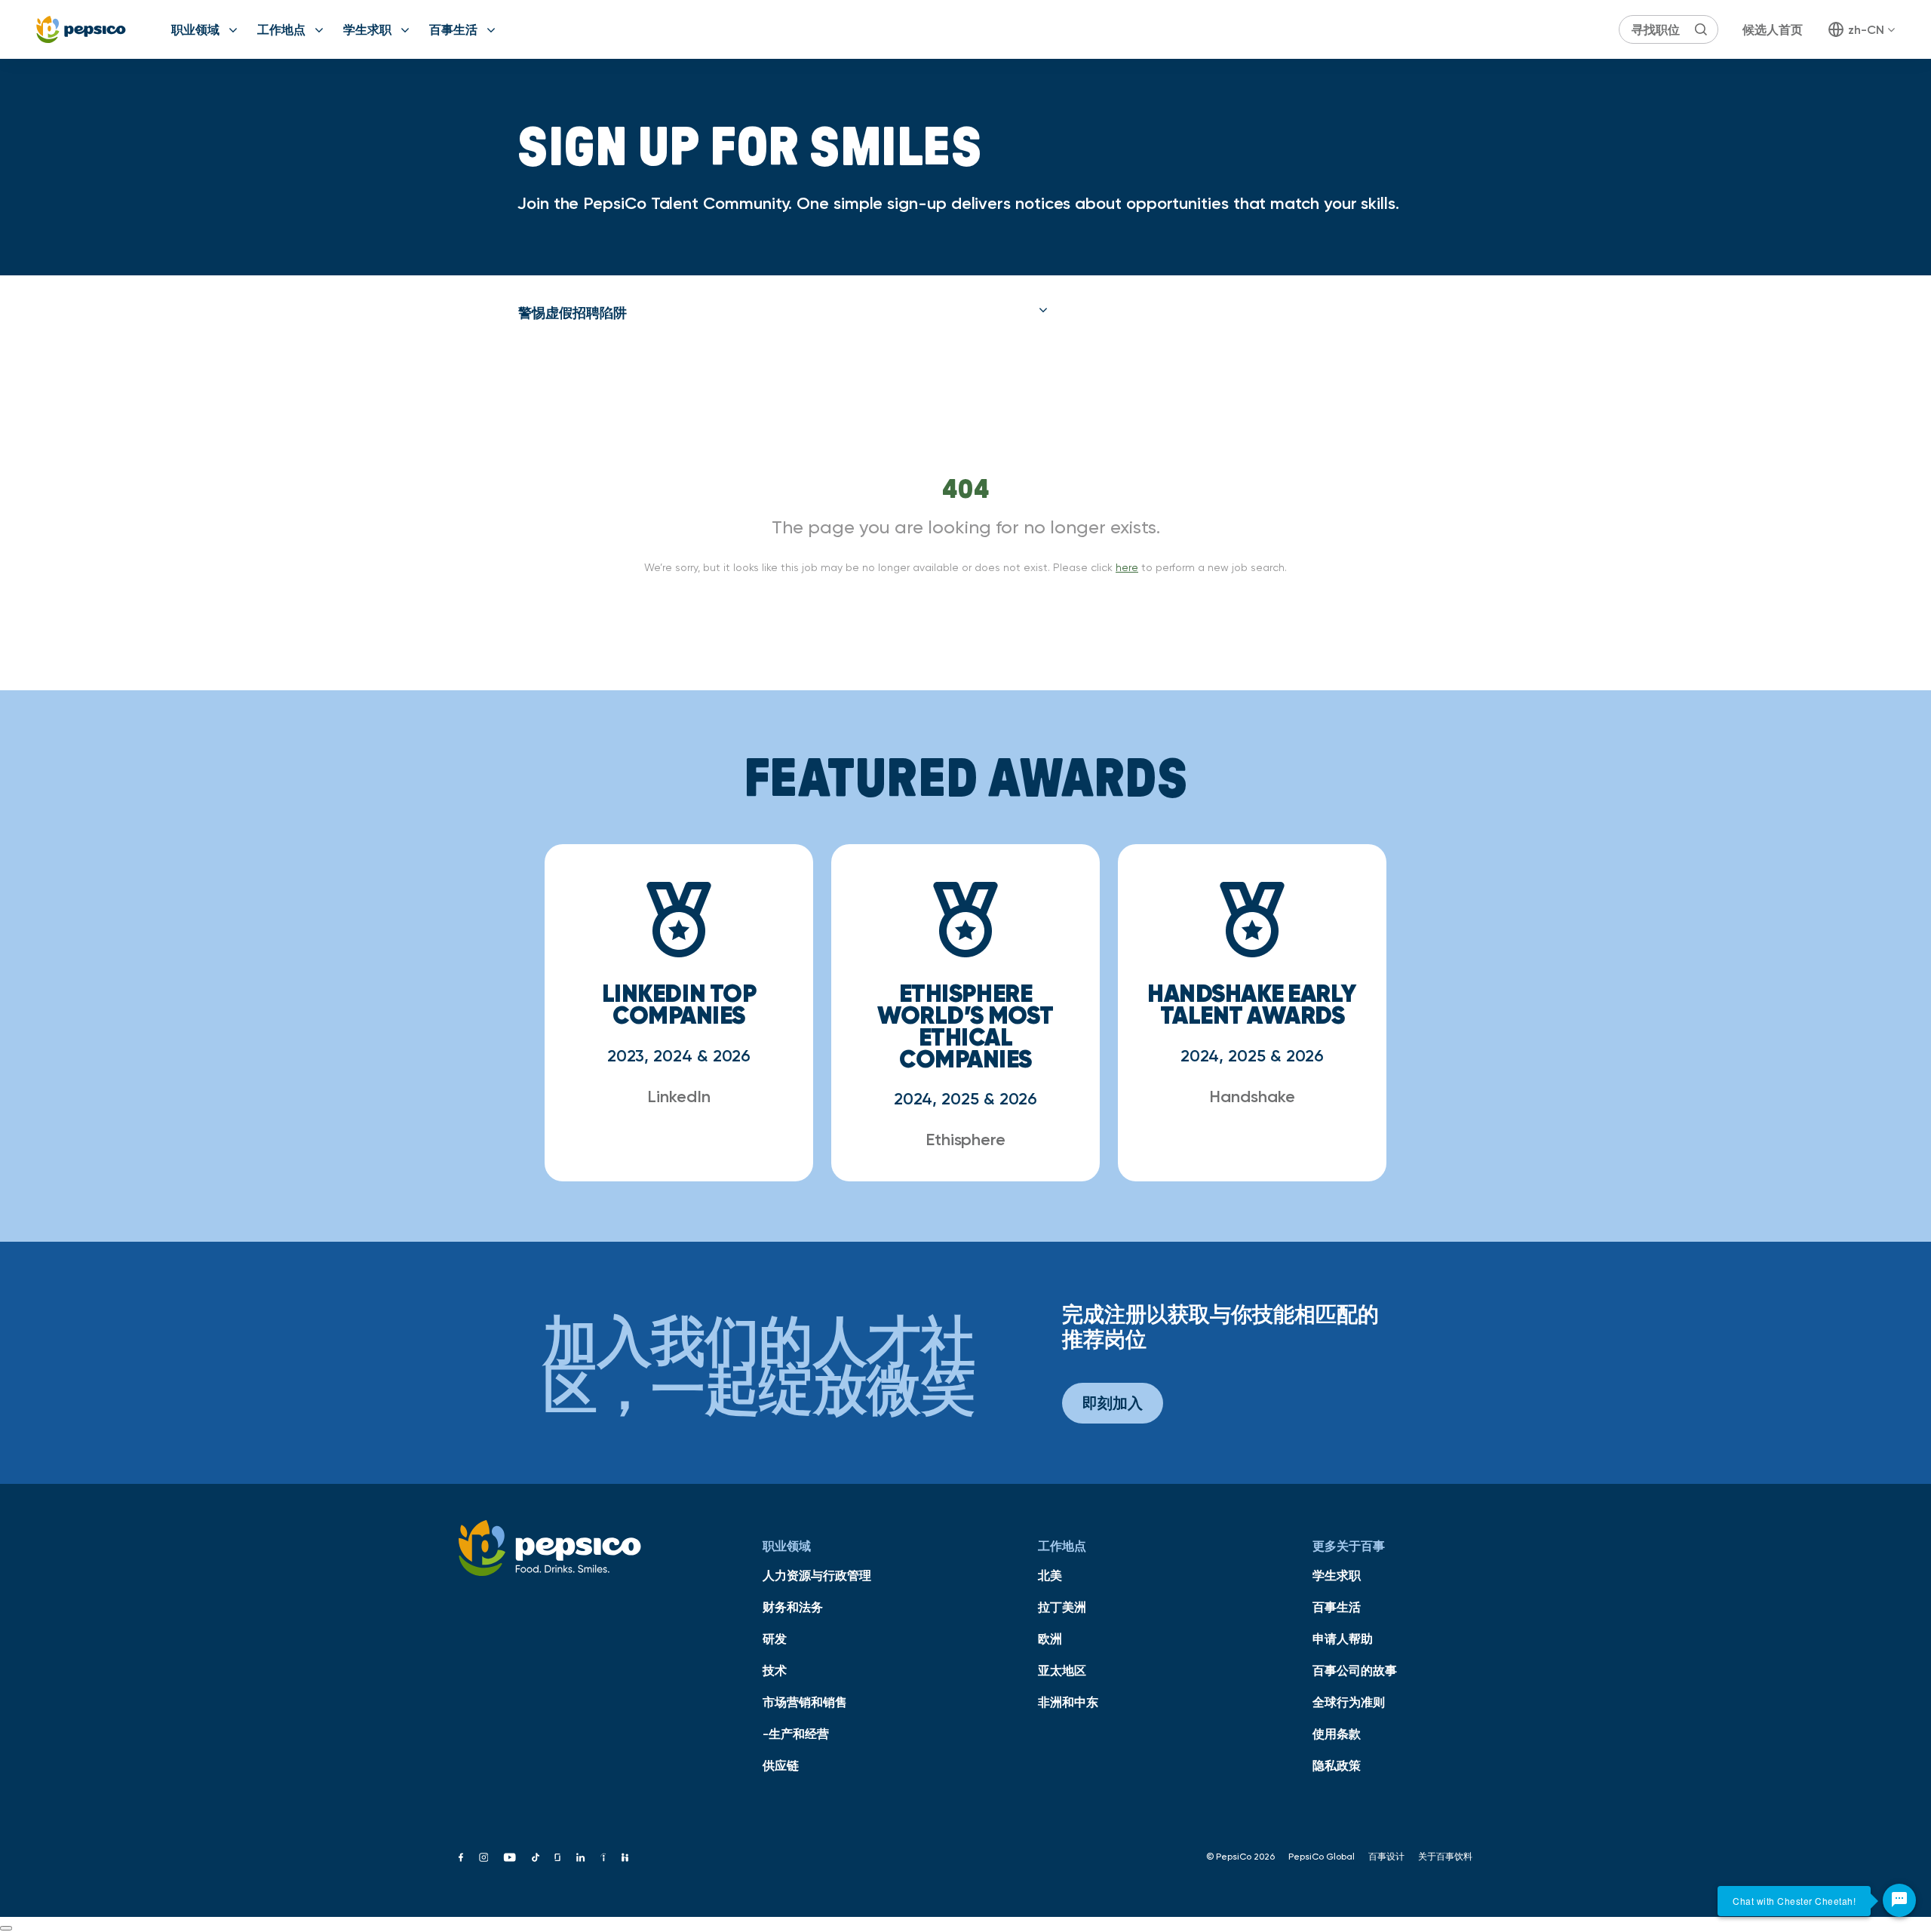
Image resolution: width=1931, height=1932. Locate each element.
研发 (775, 1639)
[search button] (1701, 29)
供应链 (781, 1765)
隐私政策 (1337, 1765)
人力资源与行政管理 (817, 1575)
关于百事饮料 (1445, 1857)
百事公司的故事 (1355, 1670)
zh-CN (1866, 29)
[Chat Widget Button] (1899, 1900)
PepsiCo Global (1322, 1857)
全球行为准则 (1349, 1702)
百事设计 (1386, 1857)
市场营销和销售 (805, 1702)
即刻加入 (1113, 1403)
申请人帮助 (1343, 1639)
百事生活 (453, 29)
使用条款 (1337, 1734)
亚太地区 (1062, 1670)
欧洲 (1050, 1639)
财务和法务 (793, 1607)
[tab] (783, 313)
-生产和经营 (796, 1734)
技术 (775, 1670)
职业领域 (195, 29)
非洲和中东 (1068, 1702)
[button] (783, 313)
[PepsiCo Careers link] (81, 29)
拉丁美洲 (1062, 1607)
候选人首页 (1773, 29)
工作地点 (281, 29)
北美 (1050, 1575)
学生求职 (367, 29)
